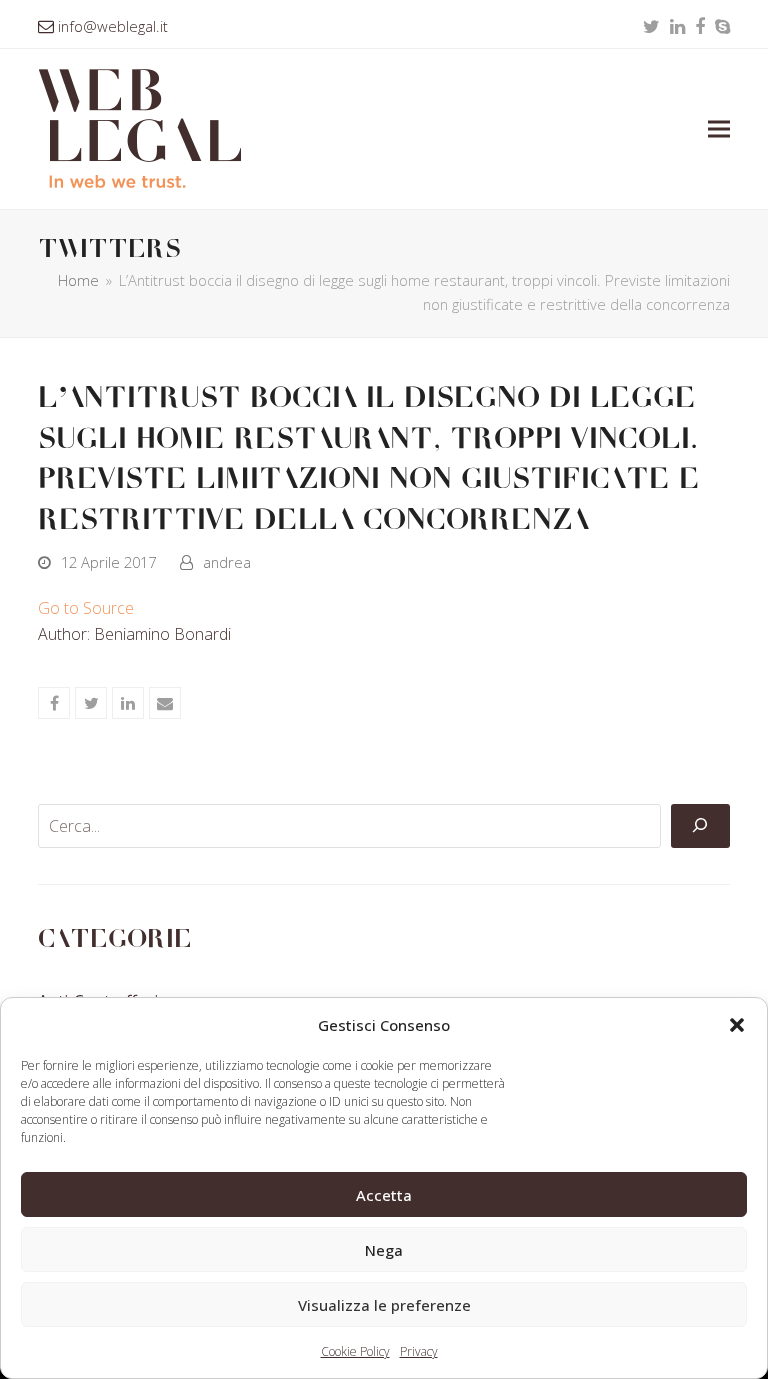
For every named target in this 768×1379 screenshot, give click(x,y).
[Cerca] (700, 826)
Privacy (419, 1351)
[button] (737, 1025)
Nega (384, 1250)
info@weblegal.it (113, 26)
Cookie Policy (355, 1351)
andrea (227, 562)
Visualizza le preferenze (384, 1305)
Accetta (384, 1195)
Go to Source (86, 608)
